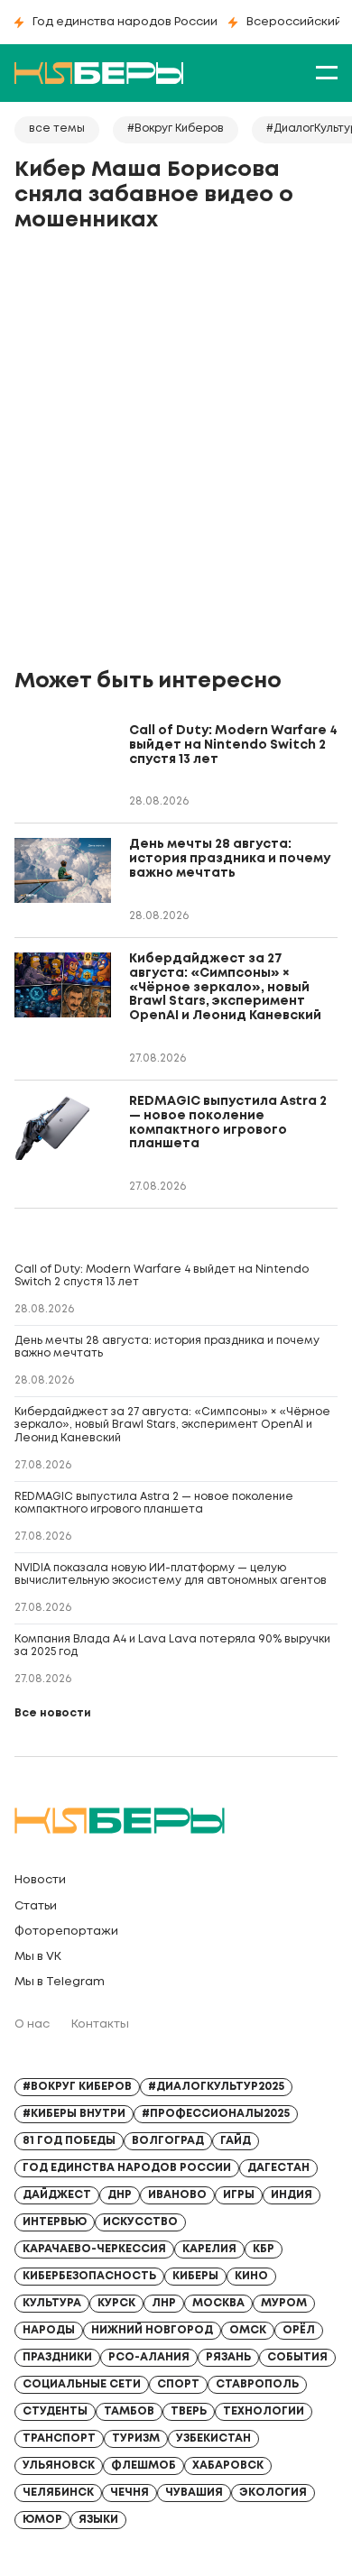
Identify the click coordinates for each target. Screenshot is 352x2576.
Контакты (100, 2024)
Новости (40, 1880)
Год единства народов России (125, 22)
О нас (32, 2024)
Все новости (53, 1713)
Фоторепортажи (66, 1932)
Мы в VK (38, 1957)
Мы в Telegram (60, 1982)
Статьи (36, 1906)
